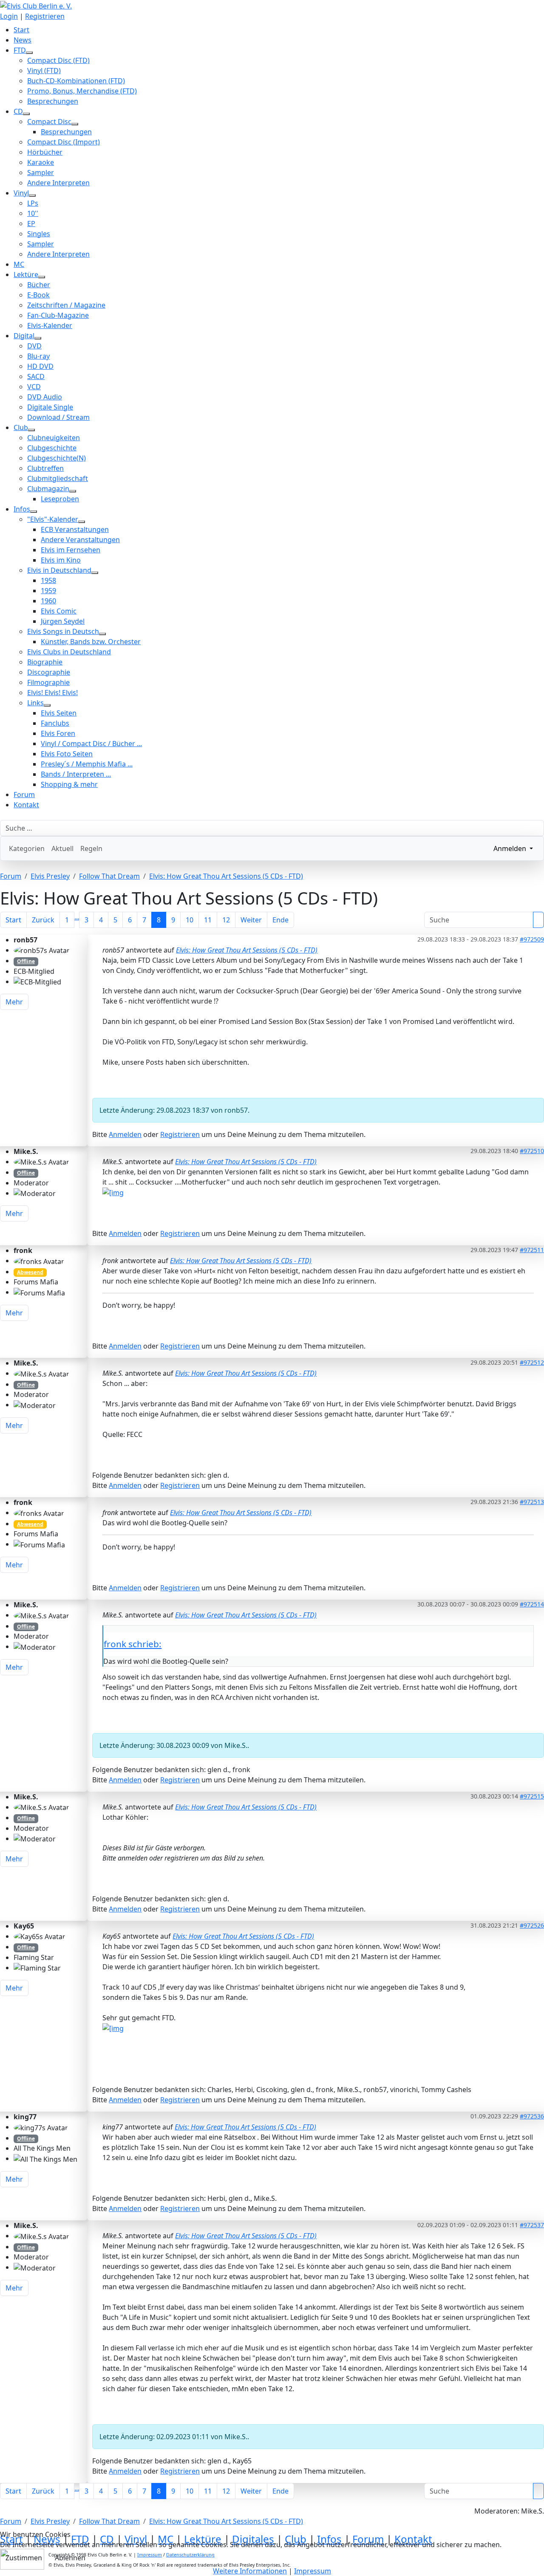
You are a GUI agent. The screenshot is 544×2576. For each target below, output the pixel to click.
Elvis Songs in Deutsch (63, 631)
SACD (36, 376)
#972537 (532, 2225)
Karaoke (41, 162)
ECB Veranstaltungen (75, 529)
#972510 (532, 1151)
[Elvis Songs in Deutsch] (102, 634)
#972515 (532, 1796)
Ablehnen (70, 2558)
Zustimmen (24, 2558)
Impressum (313, 2571)
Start (21, 30)
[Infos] (34, 512)
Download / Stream (58, 417)
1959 (48, 591)
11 (208, 920)
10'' (33, 213)
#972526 (532, 1925)
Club (21, 427)
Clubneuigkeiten (54, 438)
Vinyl (21, 193)
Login (9, 16)
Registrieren (45, 16)
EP (31, 223)
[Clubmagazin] (73, 491)
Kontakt (26, 805)
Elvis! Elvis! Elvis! (52, 693)
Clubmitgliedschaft (58, 478)
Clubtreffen (45, 468)
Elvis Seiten (59, 713)
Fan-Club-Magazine (58, 315)
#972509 (532, 939)
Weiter (251, 920)
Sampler (41, 172)
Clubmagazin (48, 489)
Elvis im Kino (61, 560)
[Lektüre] (42, 277)
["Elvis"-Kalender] (82, 522)
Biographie (45, 662)
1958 (48, 580)
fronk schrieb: (133, 1644)
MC (19, 264)
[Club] (31, 430)
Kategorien (27, 848)
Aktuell (62, 848)
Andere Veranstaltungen (80, 540)
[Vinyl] (32, 195)
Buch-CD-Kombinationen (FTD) (76, 81)
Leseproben (60, 499)
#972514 (532, 1604)
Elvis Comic (59, 611)
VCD (34, 387)
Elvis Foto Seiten (67, 754)
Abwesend (30, 1272)
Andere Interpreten (58, 183)
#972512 (532, 1362)
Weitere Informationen (250, 2571)
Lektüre (26, 274)
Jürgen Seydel (63, 621)
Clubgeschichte (52, 448)
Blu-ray (38, 356)
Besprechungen (53, 101)
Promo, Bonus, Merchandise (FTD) (82, 91)
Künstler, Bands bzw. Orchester (91, 642)
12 (226, 920)
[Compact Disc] (75, 124)
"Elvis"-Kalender (53, 519)
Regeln (91, 848)
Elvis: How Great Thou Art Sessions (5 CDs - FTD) (247, 950)
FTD (20, 50)
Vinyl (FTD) (44, 71)
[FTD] (29, 53)
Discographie (49, 672)
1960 (48, 601)
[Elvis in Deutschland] (95, 573)
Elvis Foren (58, 733)
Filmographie (48, 682)
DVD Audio (45, 397)
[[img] (113, 1192)
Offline (26, 961)
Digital (24, 336)
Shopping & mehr (69, 784)
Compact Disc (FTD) (58, 60)
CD (18, 111)
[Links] (47, 705)
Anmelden (125, 1134)
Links (35, 703)
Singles (39, 234)
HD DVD (40, 366)
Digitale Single (50, 407)
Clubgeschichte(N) (57, 458)
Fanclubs (55, 723)
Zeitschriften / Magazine (66, 305)
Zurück (43, 920)
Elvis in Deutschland (59, 570)
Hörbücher (45, 152)
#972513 (532, 1502)
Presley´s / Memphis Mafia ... (87, 764)
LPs (33, 203)
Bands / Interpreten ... (76, 774)
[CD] (26, 114)
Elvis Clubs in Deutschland (69, 652)
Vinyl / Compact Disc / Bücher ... (91, 744)
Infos (22, 509)
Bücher (39, 285)
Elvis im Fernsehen (71, 550)
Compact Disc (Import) (64, 142)
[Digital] (38, 338)
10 (190, 920)
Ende (280, 920)
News (23, 40)
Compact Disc (49, 122)
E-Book (38, 295)
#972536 (532, 2116)
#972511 (532, 1250)
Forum (24, 795)
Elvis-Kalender (50, 325)
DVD (34, 346)
